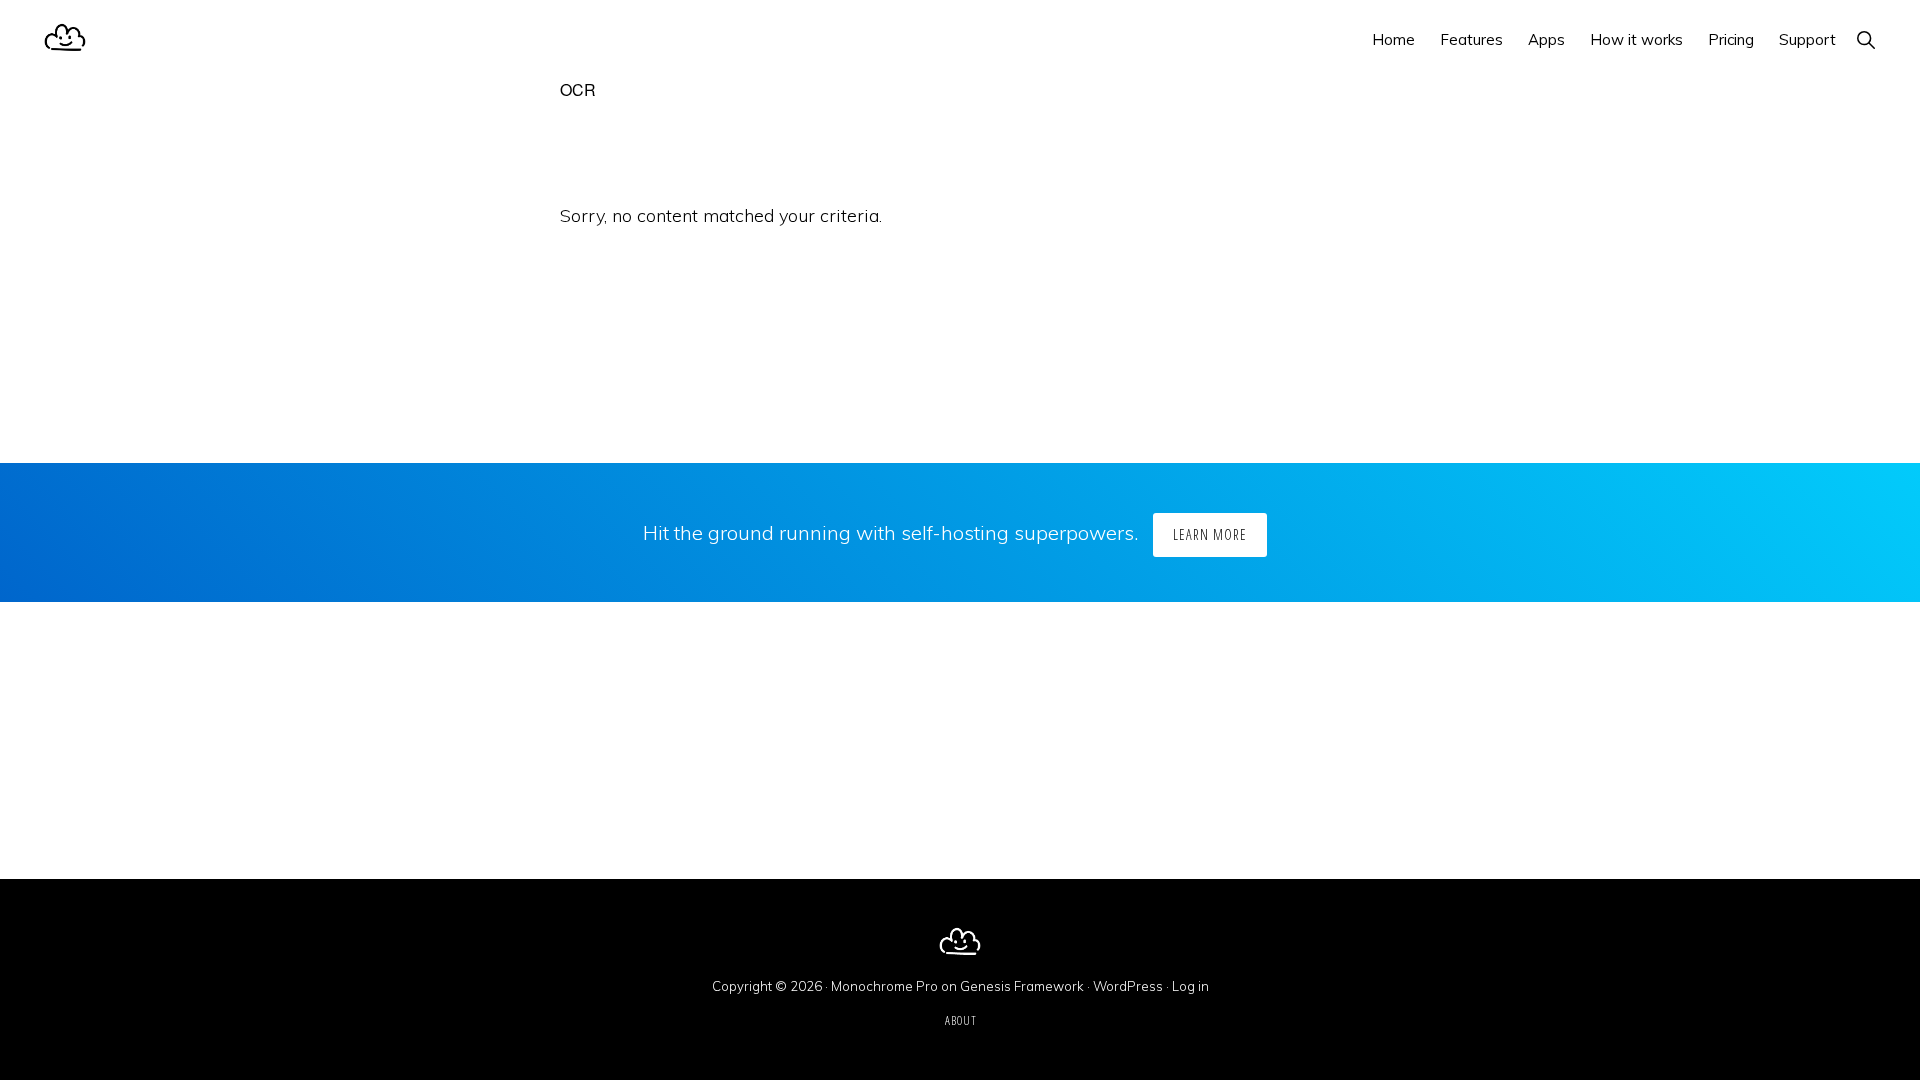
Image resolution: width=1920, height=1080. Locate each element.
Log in (1190, 986)
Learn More (1210, 534)
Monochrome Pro (884, 986)
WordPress (1128, 986)
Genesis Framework (1022, 986)
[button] (1865, 39)
